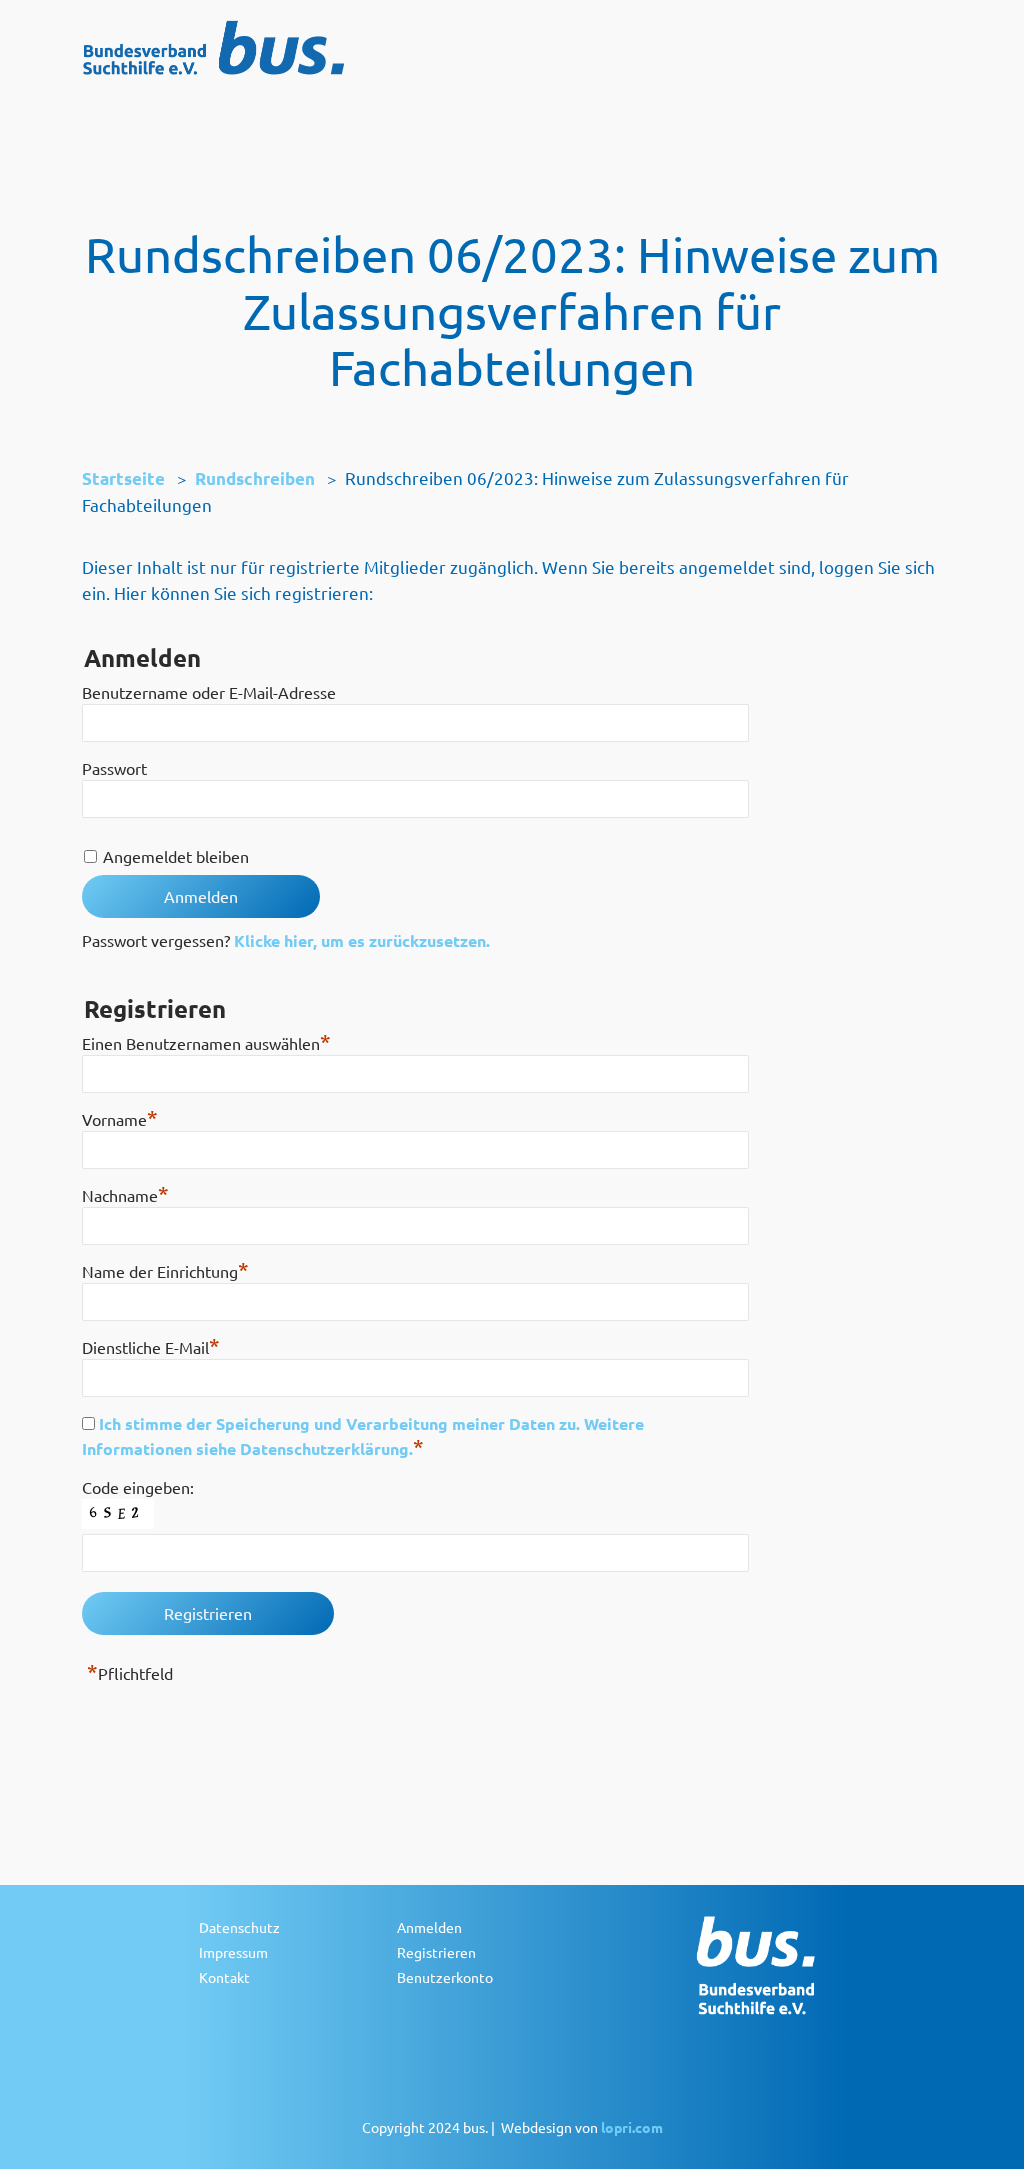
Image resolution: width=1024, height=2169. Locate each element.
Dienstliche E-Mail (151, 1347)
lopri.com (632, 2127)
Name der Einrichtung (165, 1271)
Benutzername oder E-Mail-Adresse (209, 692)
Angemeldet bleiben (176, 856)
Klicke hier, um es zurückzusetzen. (362, 940)
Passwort (114, 768)
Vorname (120, 1119)
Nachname (125, 1195)
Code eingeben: (138, 1487)
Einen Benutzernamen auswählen (206, 1043)
